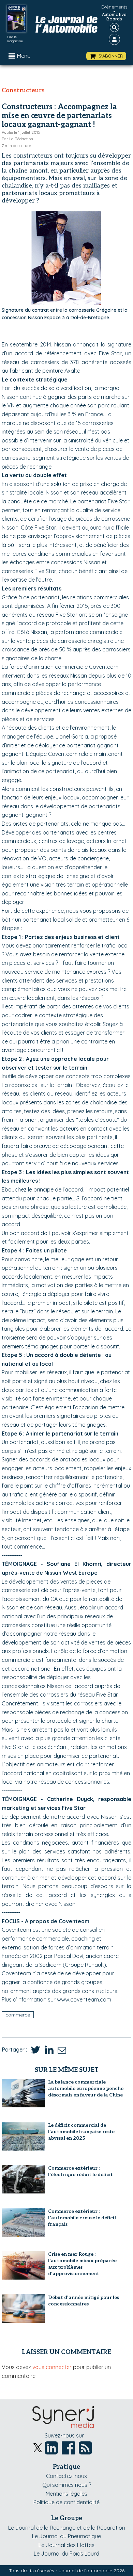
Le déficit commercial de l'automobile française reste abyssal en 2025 (81, 2132)
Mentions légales (66, 2494)
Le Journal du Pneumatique (66, 2536)
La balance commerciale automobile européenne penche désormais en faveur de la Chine (86, 2088)
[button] (106, 56)
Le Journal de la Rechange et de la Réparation (67, 2528)
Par (17, 139)
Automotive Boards (114, 17)
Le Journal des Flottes (66, 2545)
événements (114, 7)
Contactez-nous (66, 2476)
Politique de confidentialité (66, 2502)
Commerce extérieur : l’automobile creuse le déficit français (82, 2218)
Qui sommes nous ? (67, 2485)
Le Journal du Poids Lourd (66, 2554)
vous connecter (52, 2367)
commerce (18, 2015)
